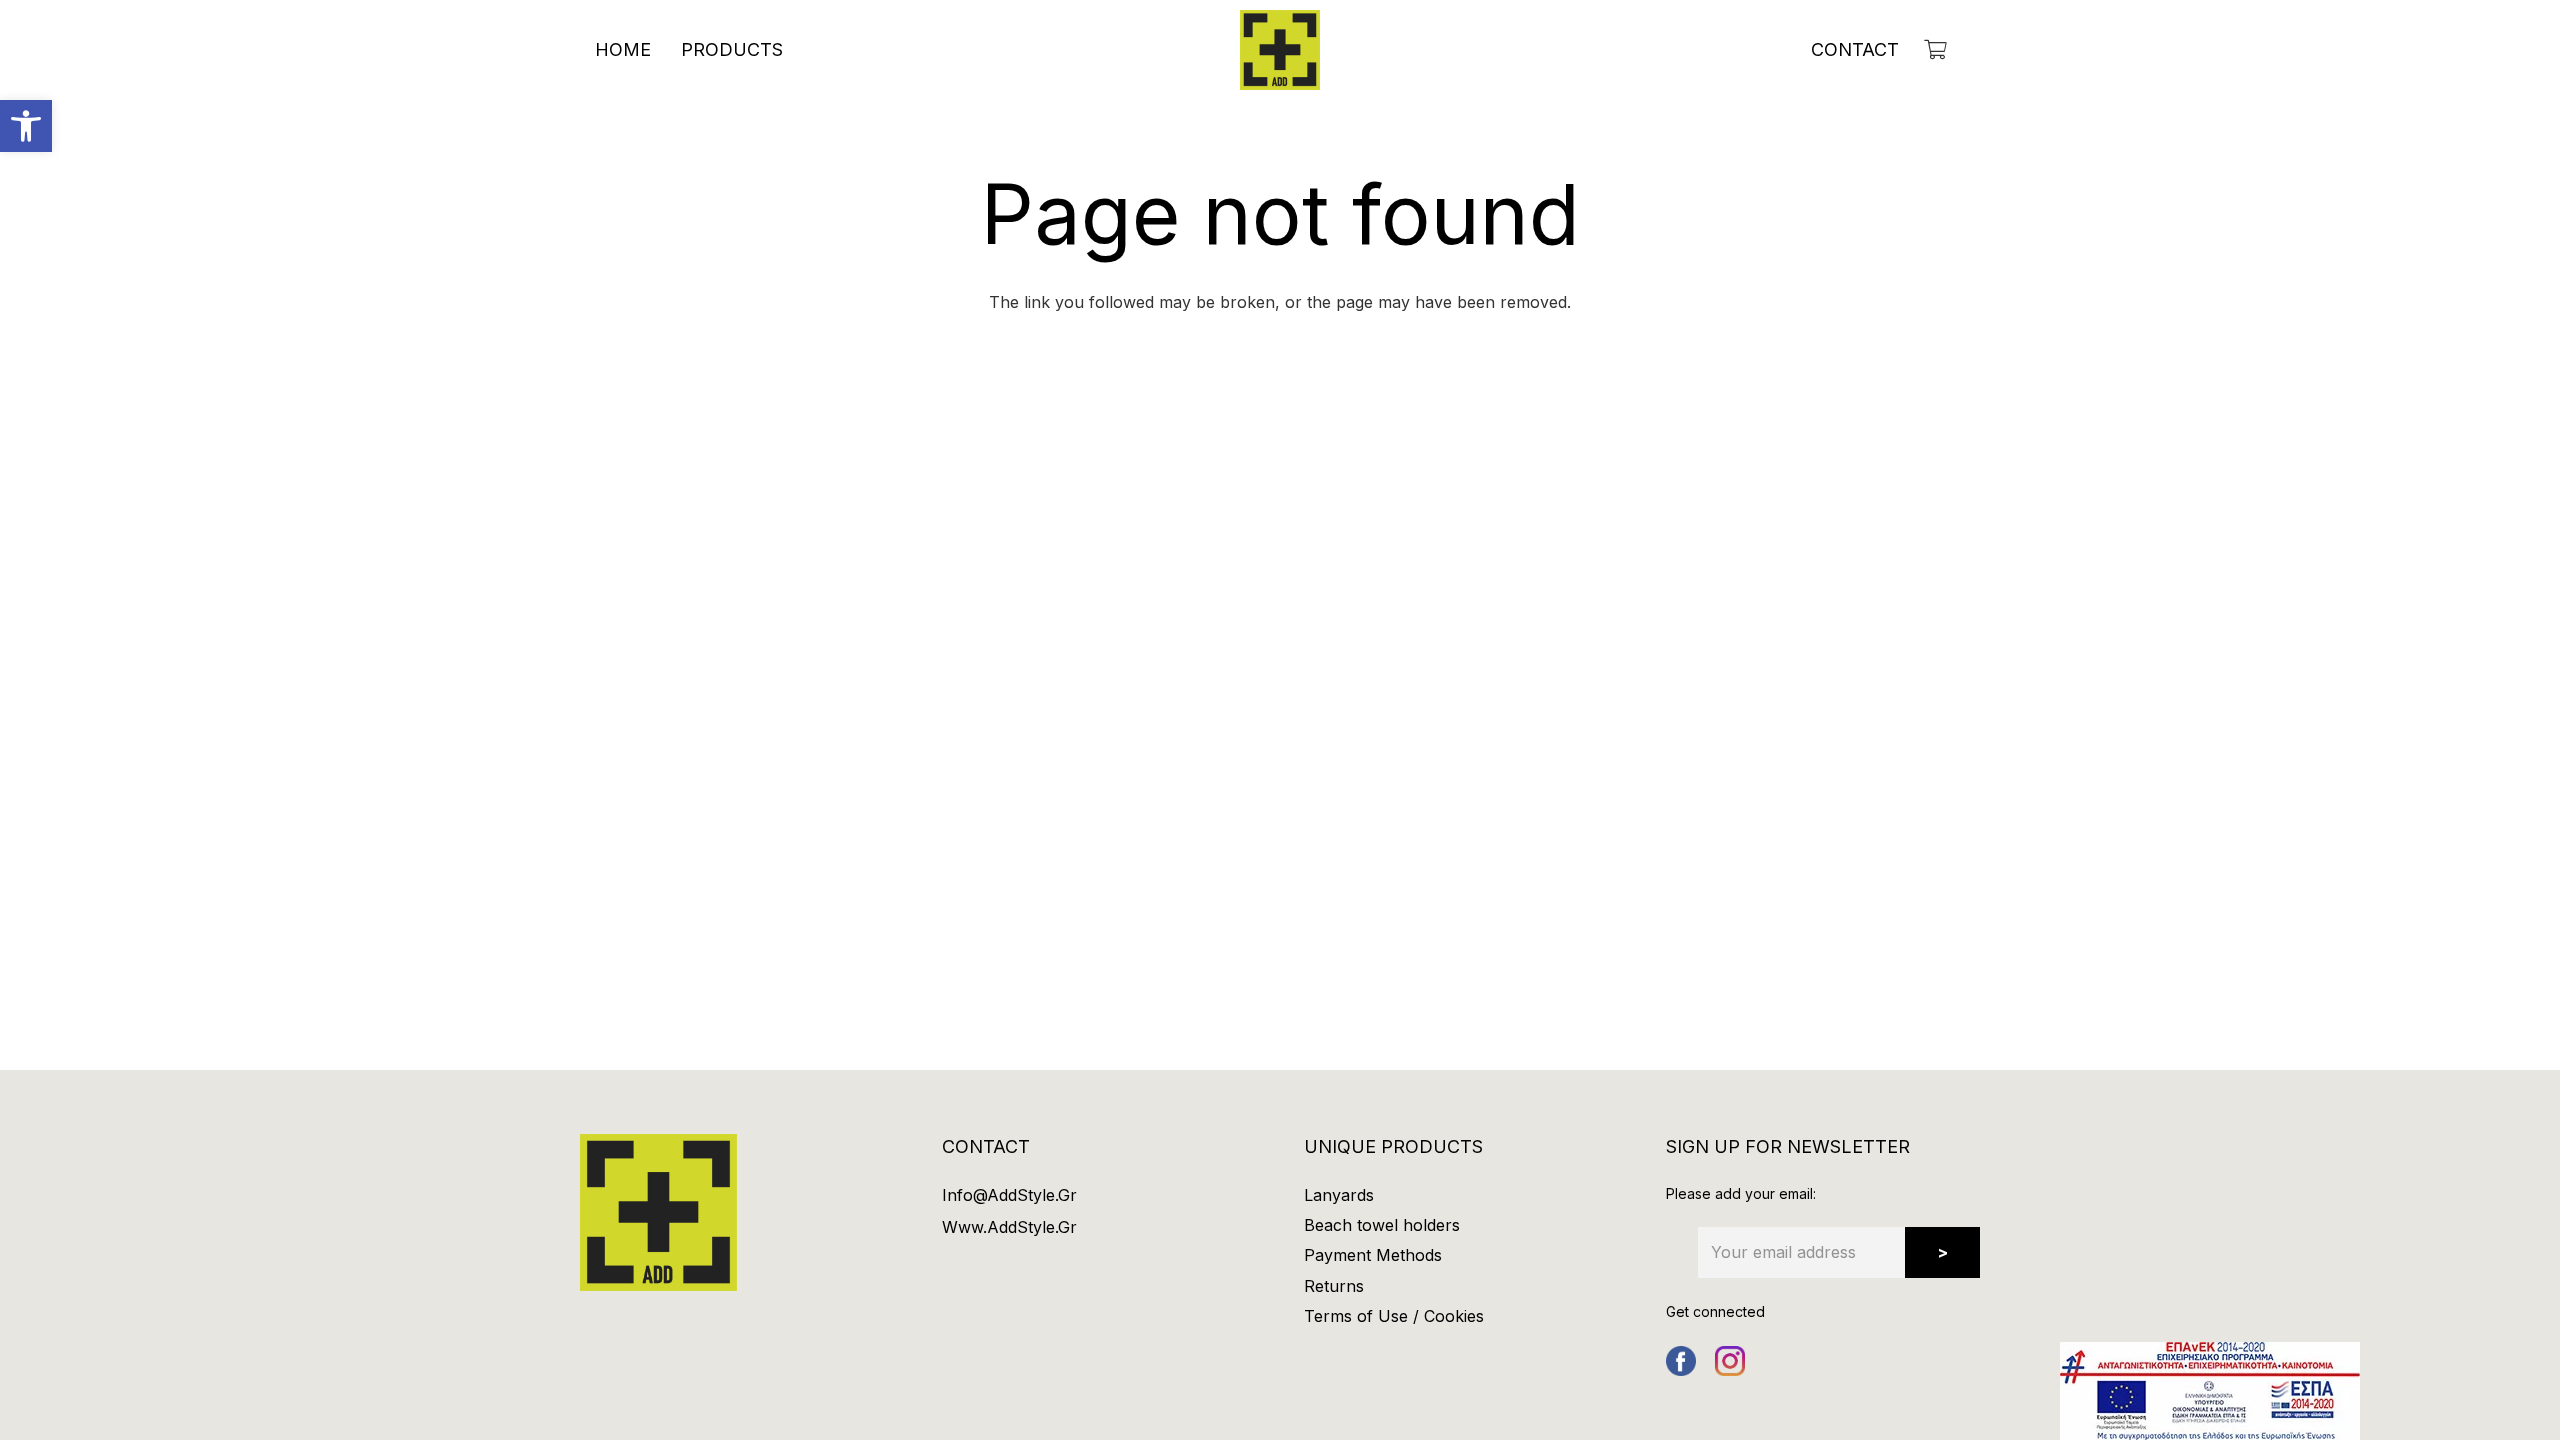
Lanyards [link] (1339, 1195)
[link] (26, 126)
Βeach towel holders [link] (1382, 1225)
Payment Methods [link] (1373, 1255)
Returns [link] (1334, 1286)
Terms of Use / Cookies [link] (1394, 1316)
